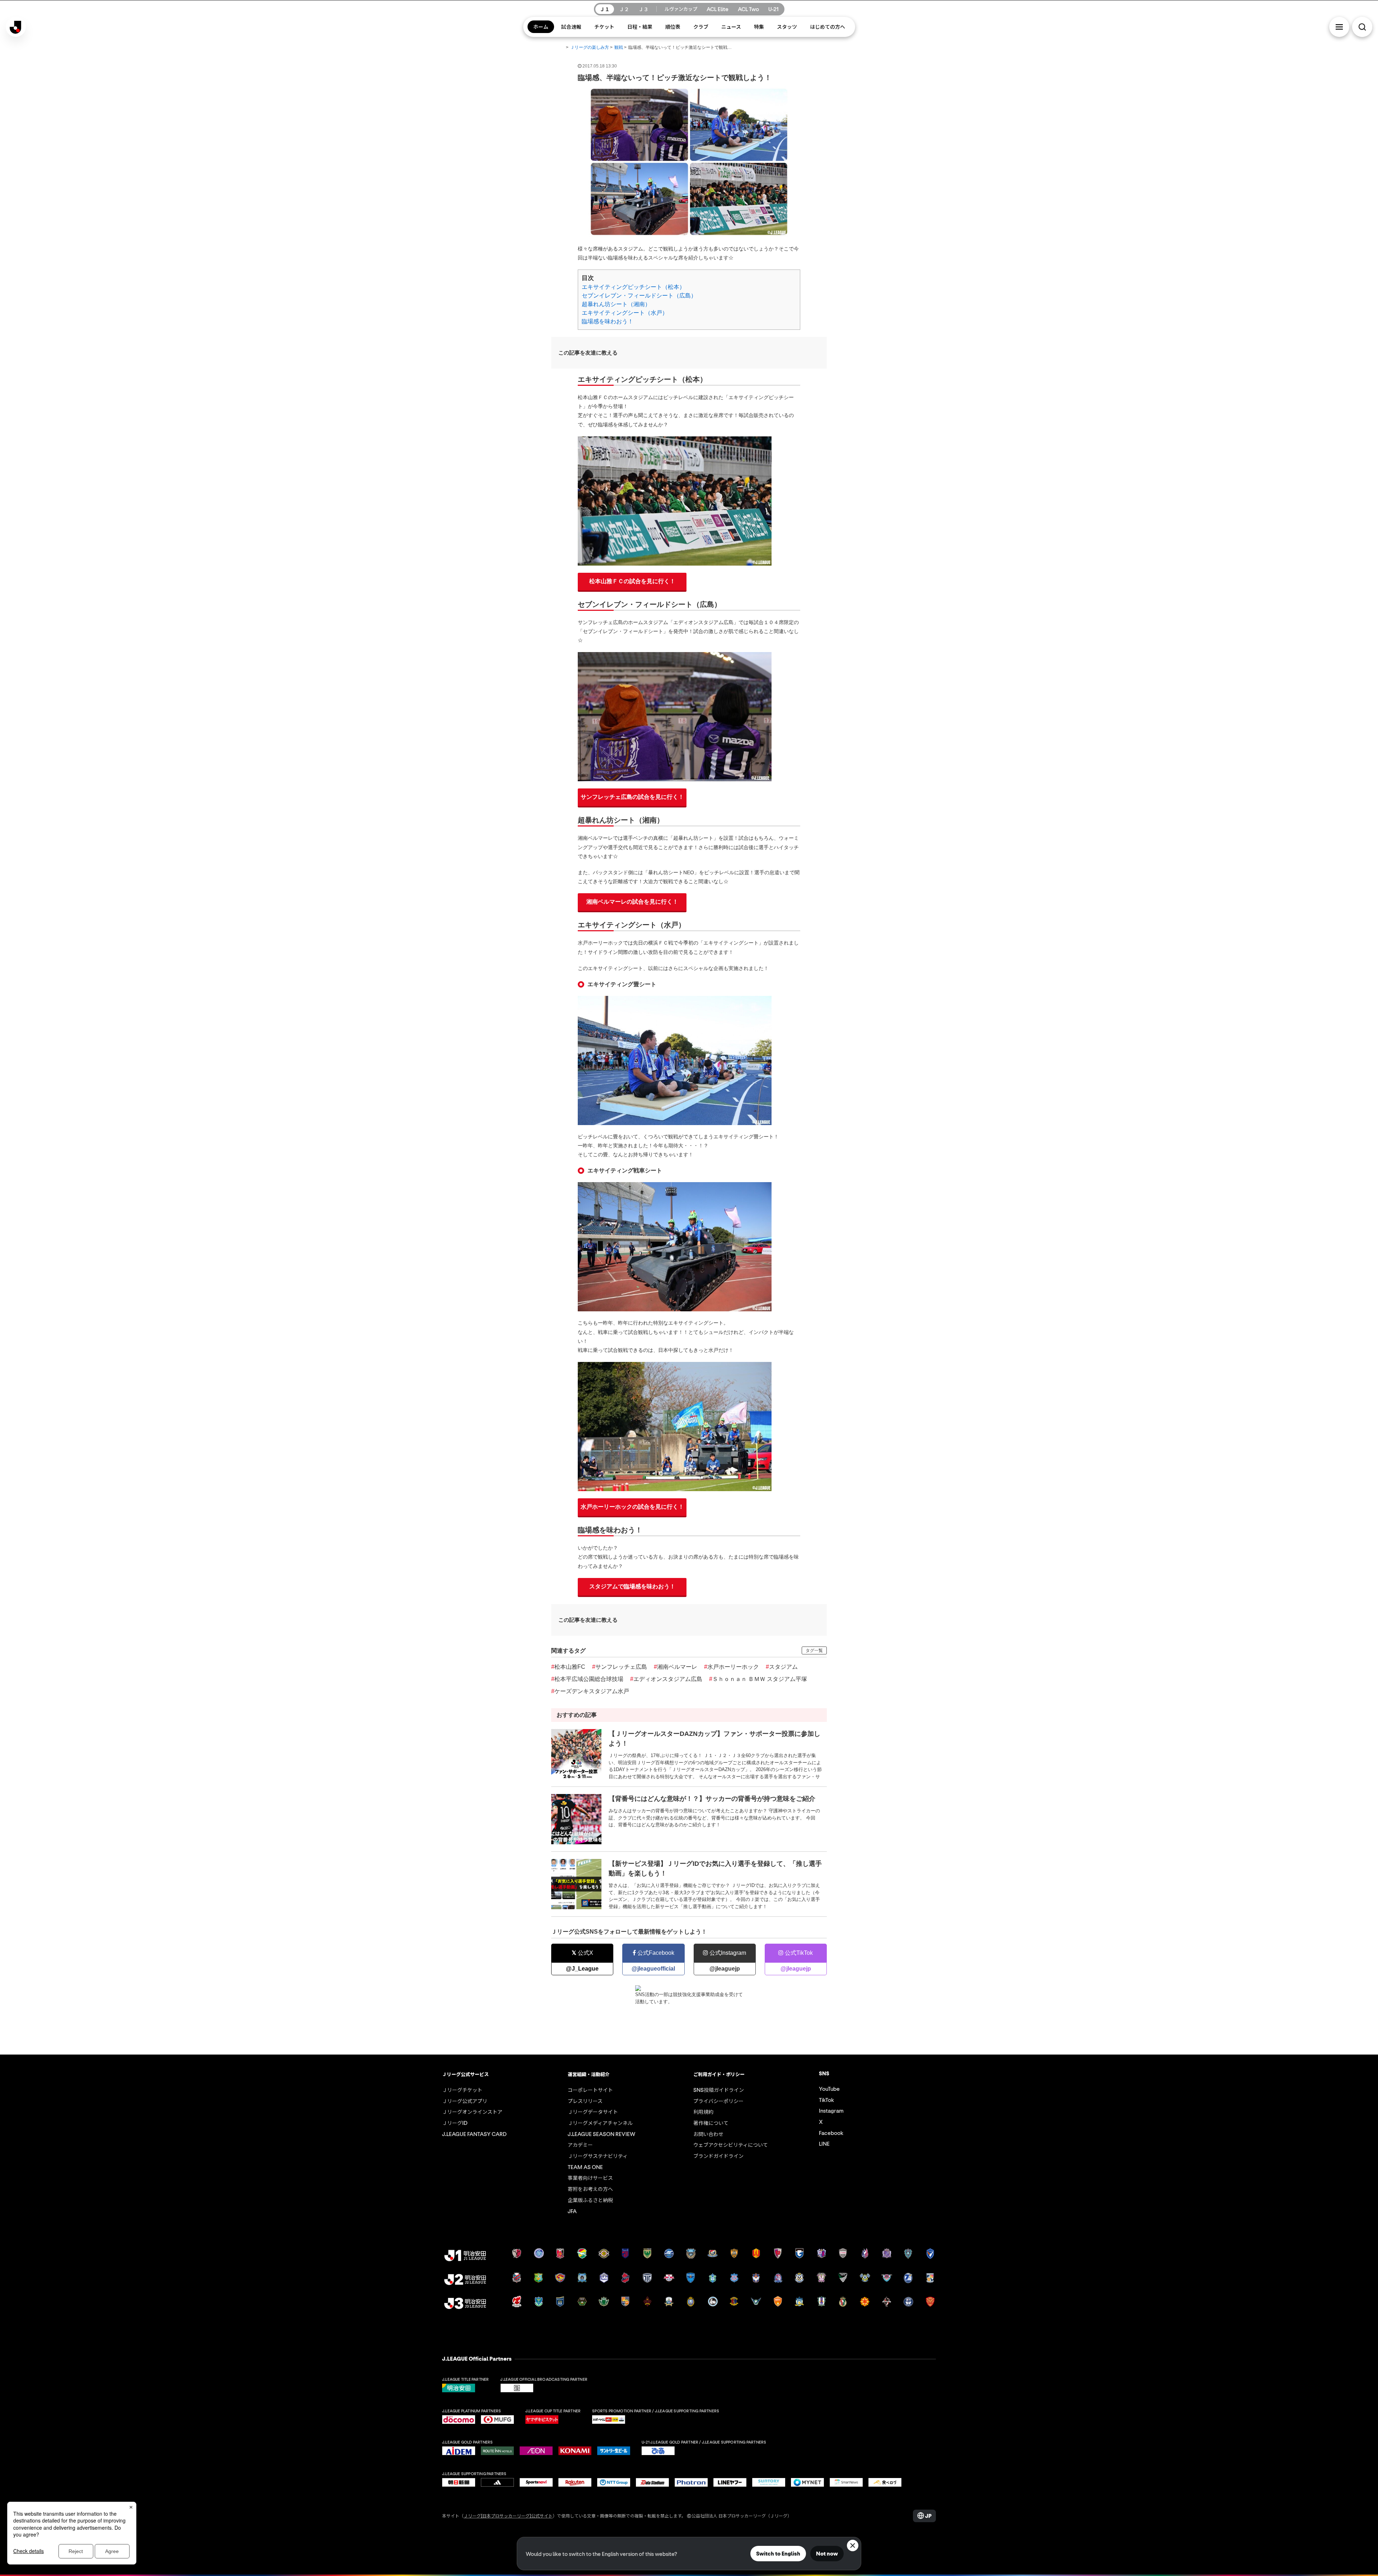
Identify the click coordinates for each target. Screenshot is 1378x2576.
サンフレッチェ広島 (620, 1667)
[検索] (1362, 27)
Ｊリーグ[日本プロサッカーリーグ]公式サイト (508, 2516)
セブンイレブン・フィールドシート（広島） (639, 296)
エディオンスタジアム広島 (666, 1679)
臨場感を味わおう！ (608, 321)
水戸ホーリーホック (732, 1667)
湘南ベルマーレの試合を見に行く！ (632, 902)
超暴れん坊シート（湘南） (616, 304)
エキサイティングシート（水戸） (625, 313)
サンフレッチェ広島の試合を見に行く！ (632, 797)
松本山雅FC (568, 1667)
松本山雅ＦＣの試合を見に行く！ (632, 581)
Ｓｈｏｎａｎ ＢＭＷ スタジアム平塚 (758, 1679)
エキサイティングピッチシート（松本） (633, 287)
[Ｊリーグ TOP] (559, 48)
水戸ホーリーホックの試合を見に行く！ (632, 1507)
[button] (1339, 27)
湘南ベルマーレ (676, 1667)
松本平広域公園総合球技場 (587, 1679)
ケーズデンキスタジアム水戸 (590, 1691)
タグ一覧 (814, 1650)
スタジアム (782, 1667)
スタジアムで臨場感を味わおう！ (632, 1586)
